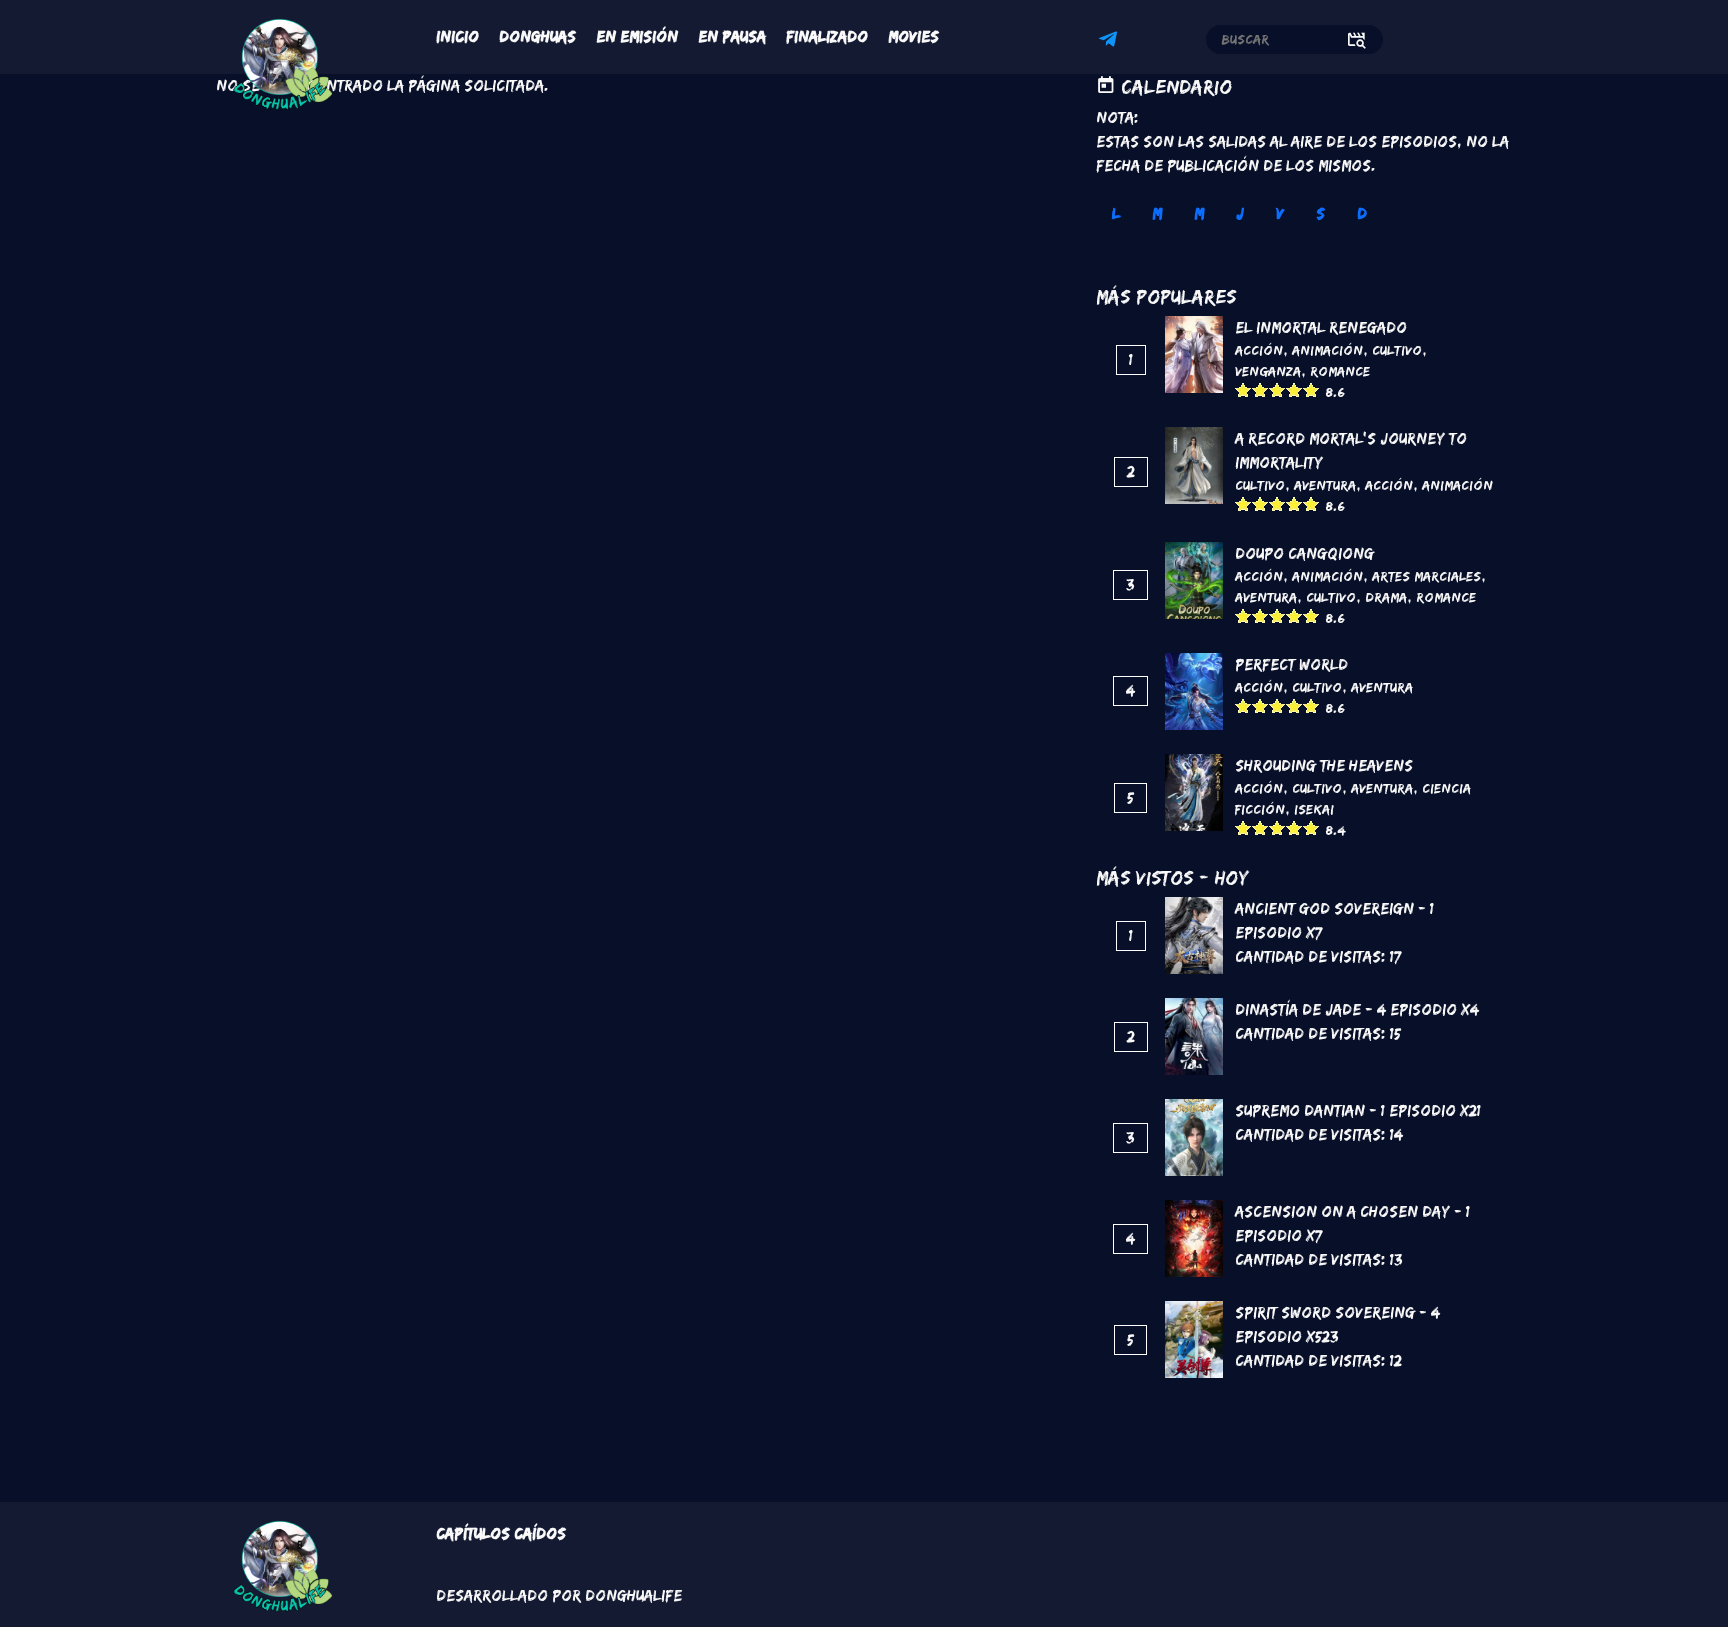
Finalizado (827, 36)
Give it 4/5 (1294, 389)
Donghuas (537, 36)
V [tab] (1280, 213)
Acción (1259, 350)
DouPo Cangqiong (1304, 553)
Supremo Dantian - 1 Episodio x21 (1358, 1110)
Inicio (457, 36)
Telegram (1111, 42)
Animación (1327, 350)
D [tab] (1362, 213)
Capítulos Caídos (501, 1533)
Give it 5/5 (1311, 389)
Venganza (1268, 371)
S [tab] (1320, 213)
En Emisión (637, 36)
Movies (913, 36)
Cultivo (1397, 350)
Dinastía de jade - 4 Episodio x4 (1357, 1009)
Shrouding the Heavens (1324, 765)
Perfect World (1291, 664)
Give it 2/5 (1260, 389)
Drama (1386, 597)
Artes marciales (1426, 576)
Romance (1340, 371)
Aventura (1325, 485)
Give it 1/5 (1243, 389)
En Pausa (732, 36)
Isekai (1314, 809)
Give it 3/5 (1277, 389)
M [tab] (1157, 213)
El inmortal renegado (1321, 327)
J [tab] (1240, 213)
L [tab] (1116, 213)
